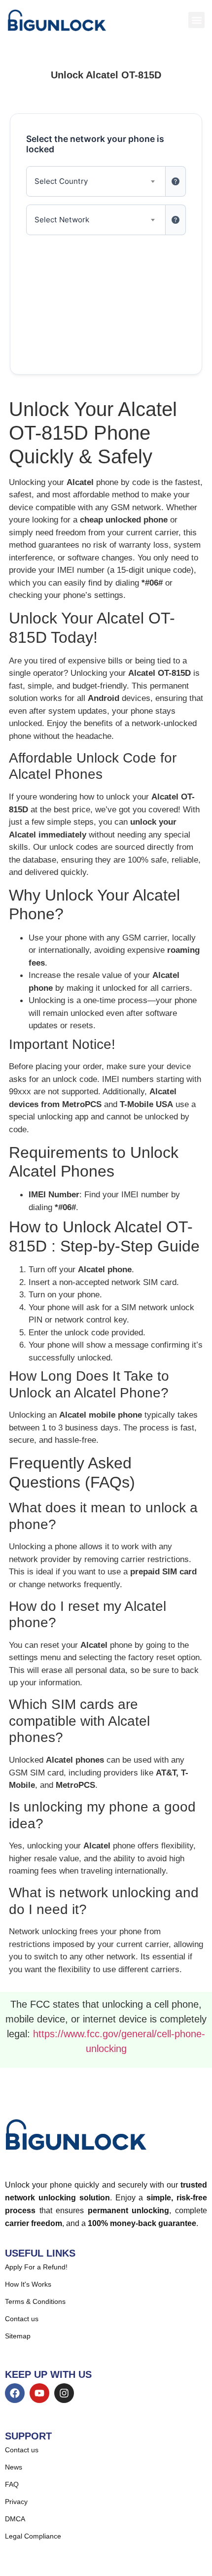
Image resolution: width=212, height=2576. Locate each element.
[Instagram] (64, 2393)
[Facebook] (15, 2393)
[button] (196, 20)
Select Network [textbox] (62, 220)
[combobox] (96, 181)
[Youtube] (39, 2393)
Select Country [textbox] (61, 181)
